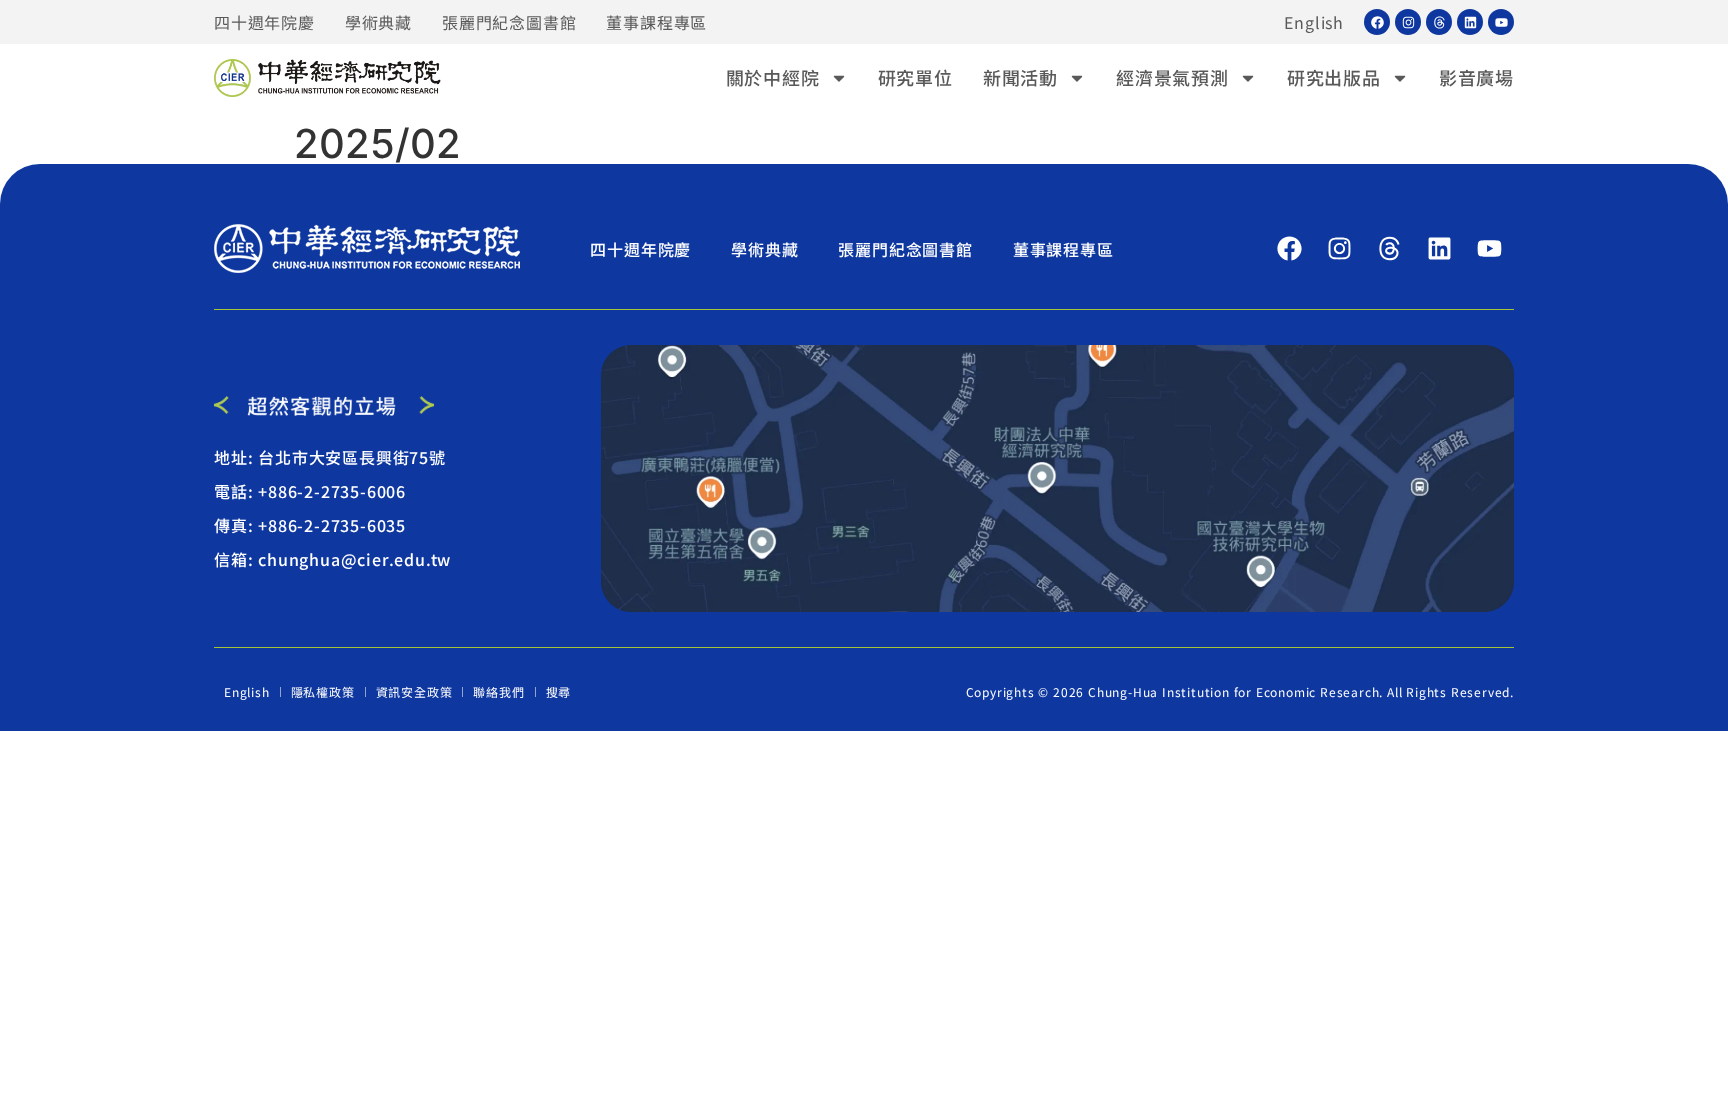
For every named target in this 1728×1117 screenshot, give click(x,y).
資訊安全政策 (414, 691)
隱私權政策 (323, 691)
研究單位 (915, 77)
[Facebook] (1377, 22)
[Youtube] (1501, 22)
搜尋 (559, 691)
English (1314, 22)
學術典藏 (378, 22)
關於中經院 (773, 77)
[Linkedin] (1470, 22)
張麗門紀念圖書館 (509, 22)
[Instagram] (1408, 22)
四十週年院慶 (264, 22)
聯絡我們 (498, 691)
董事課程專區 (656, 22)
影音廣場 (1476, 77)
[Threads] (1439, 22)
